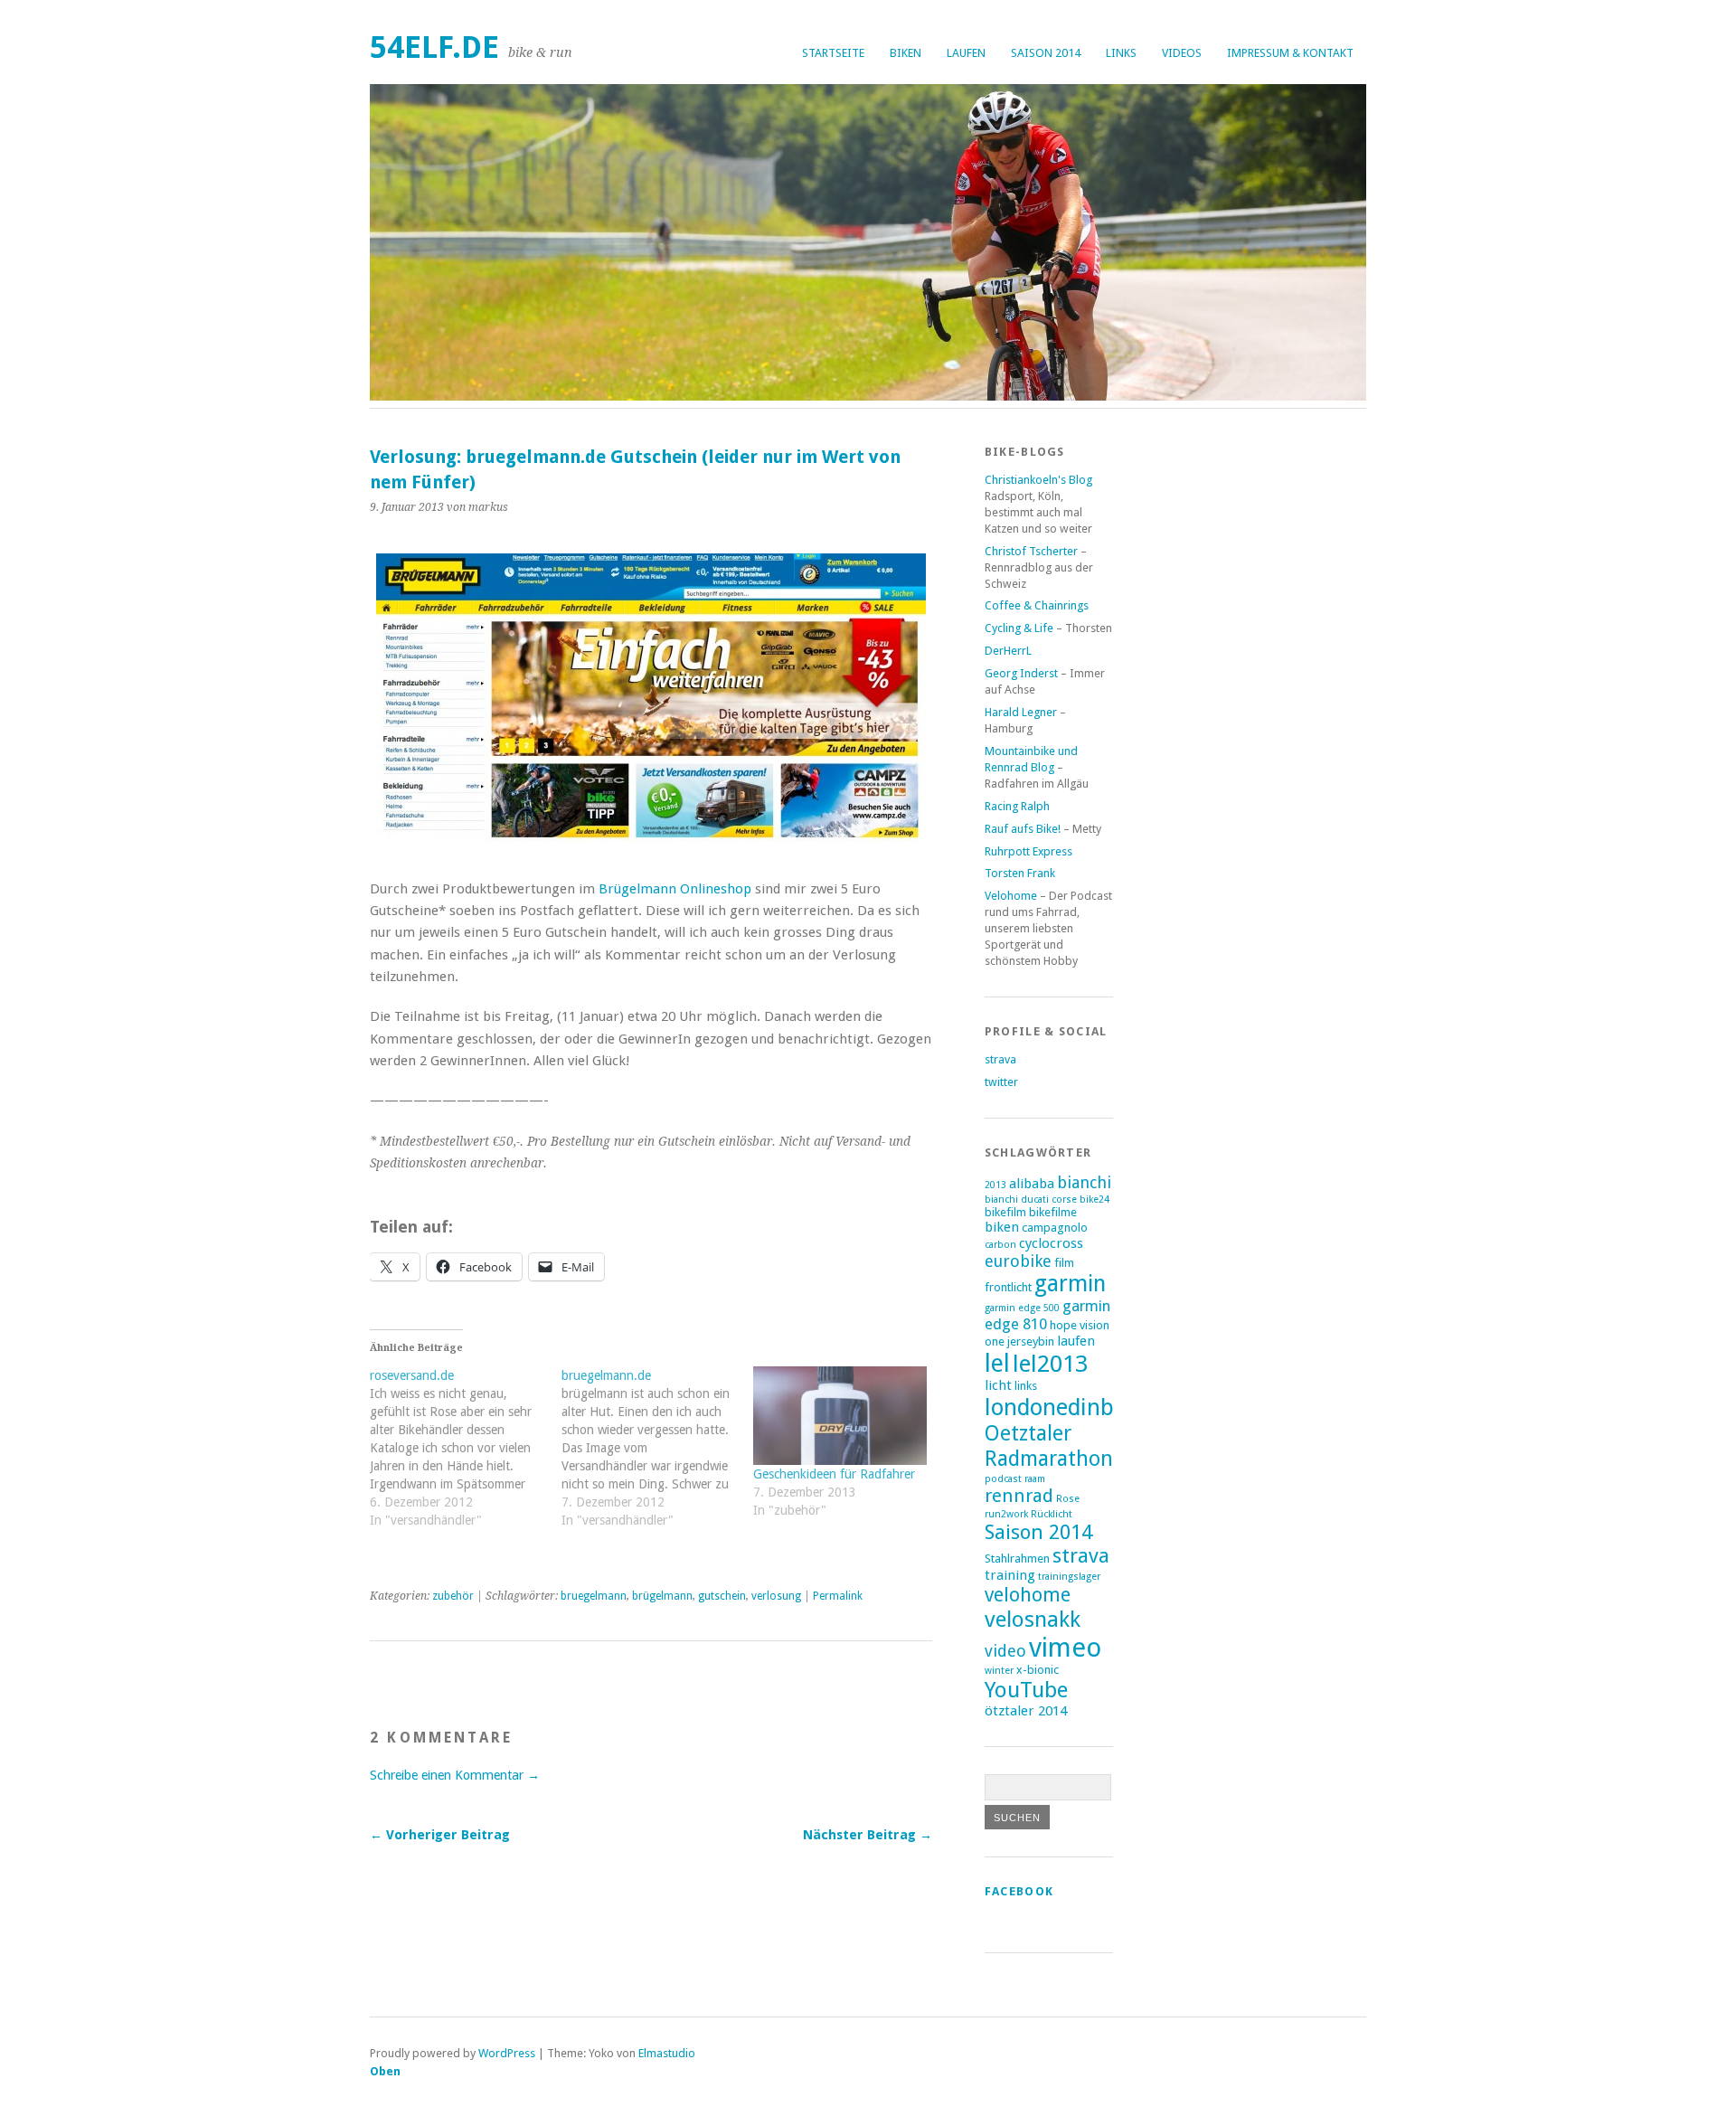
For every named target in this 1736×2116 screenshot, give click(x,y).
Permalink (838, 1596)
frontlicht (1008, 1287)
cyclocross (1051, 1243)
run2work (1006, 1514)
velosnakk (1033, 1619)
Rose (1068, 1499)
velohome (1028, 1595)
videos (1182, 53)
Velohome (1011, 896)
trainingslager (1069, 1577)
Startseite (833, 53)
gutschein (722, 1596)
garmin (1070, 1284)
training (1010, 1575)
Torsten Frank (1020, 873)
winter (999, 1671)
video (1005, 1651)
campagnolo (1055, 1228)
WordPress (507, 2053)
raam (1035, 1479)
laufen (966, 53)
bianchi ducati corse (1031, 1200)
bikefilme (1053, 1212)
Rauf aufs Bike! (1023, 829)
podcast (1003, 1479)
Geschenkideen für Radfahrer (834, 1474)
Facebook (1019, 1891)
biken (906, 53)
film (1064, 1263)
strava (1000, 1059)
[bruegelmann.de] (657, 1457)
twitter (1001, 1082)
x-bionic (1038, 1670)
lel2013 (1050, 1364)
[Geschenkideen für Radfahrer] (840, 1416)
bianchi (1084, 1182)
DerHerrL (1008, 651)
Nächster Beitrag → (868, 1835)
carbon (1000, 1245)
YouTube (1026, 1690)
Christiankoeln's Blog (1038, 480)
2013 (995, 1185)
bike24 (1094, 1200)
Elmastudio (667, 2053)
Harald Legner (1021, 712)
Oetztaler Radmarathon (1049, 1446)
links (1121, 53)
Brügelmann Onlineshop (675, 889)
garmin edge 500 (1022, 1308)
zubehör (453, 1596)
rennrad (1019, 1496)
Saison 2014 (1046, 53)
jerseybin (1031, 1341)
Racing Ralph (1017, 806)
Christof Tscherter (1031, 551)
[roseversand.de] (466, 1457)
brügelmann (662, 1596)
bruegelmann (594, 1596)
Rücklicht (1052, 1514)
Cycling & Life (1019, 628)
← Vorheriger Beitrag (440, 1835)
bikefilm (1005, 1212)
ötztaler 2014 (1026, 1711)
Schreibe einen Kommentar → (455, 1775)
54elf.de (434, 47)
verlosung (776, 1596)
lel (997, 1363)
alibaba (1032, 1184)
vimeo (1065, 1648)
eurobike (1018, 1261)
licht (998, 1385)
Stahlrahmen (1017, 1559)
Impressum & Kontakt (1290, 53)
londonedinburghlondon (1109, 1407)
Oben (385, 2071)
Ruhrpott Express (1028, 851)
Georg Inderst (1021, 673)
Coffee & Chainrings (1037, 605)
